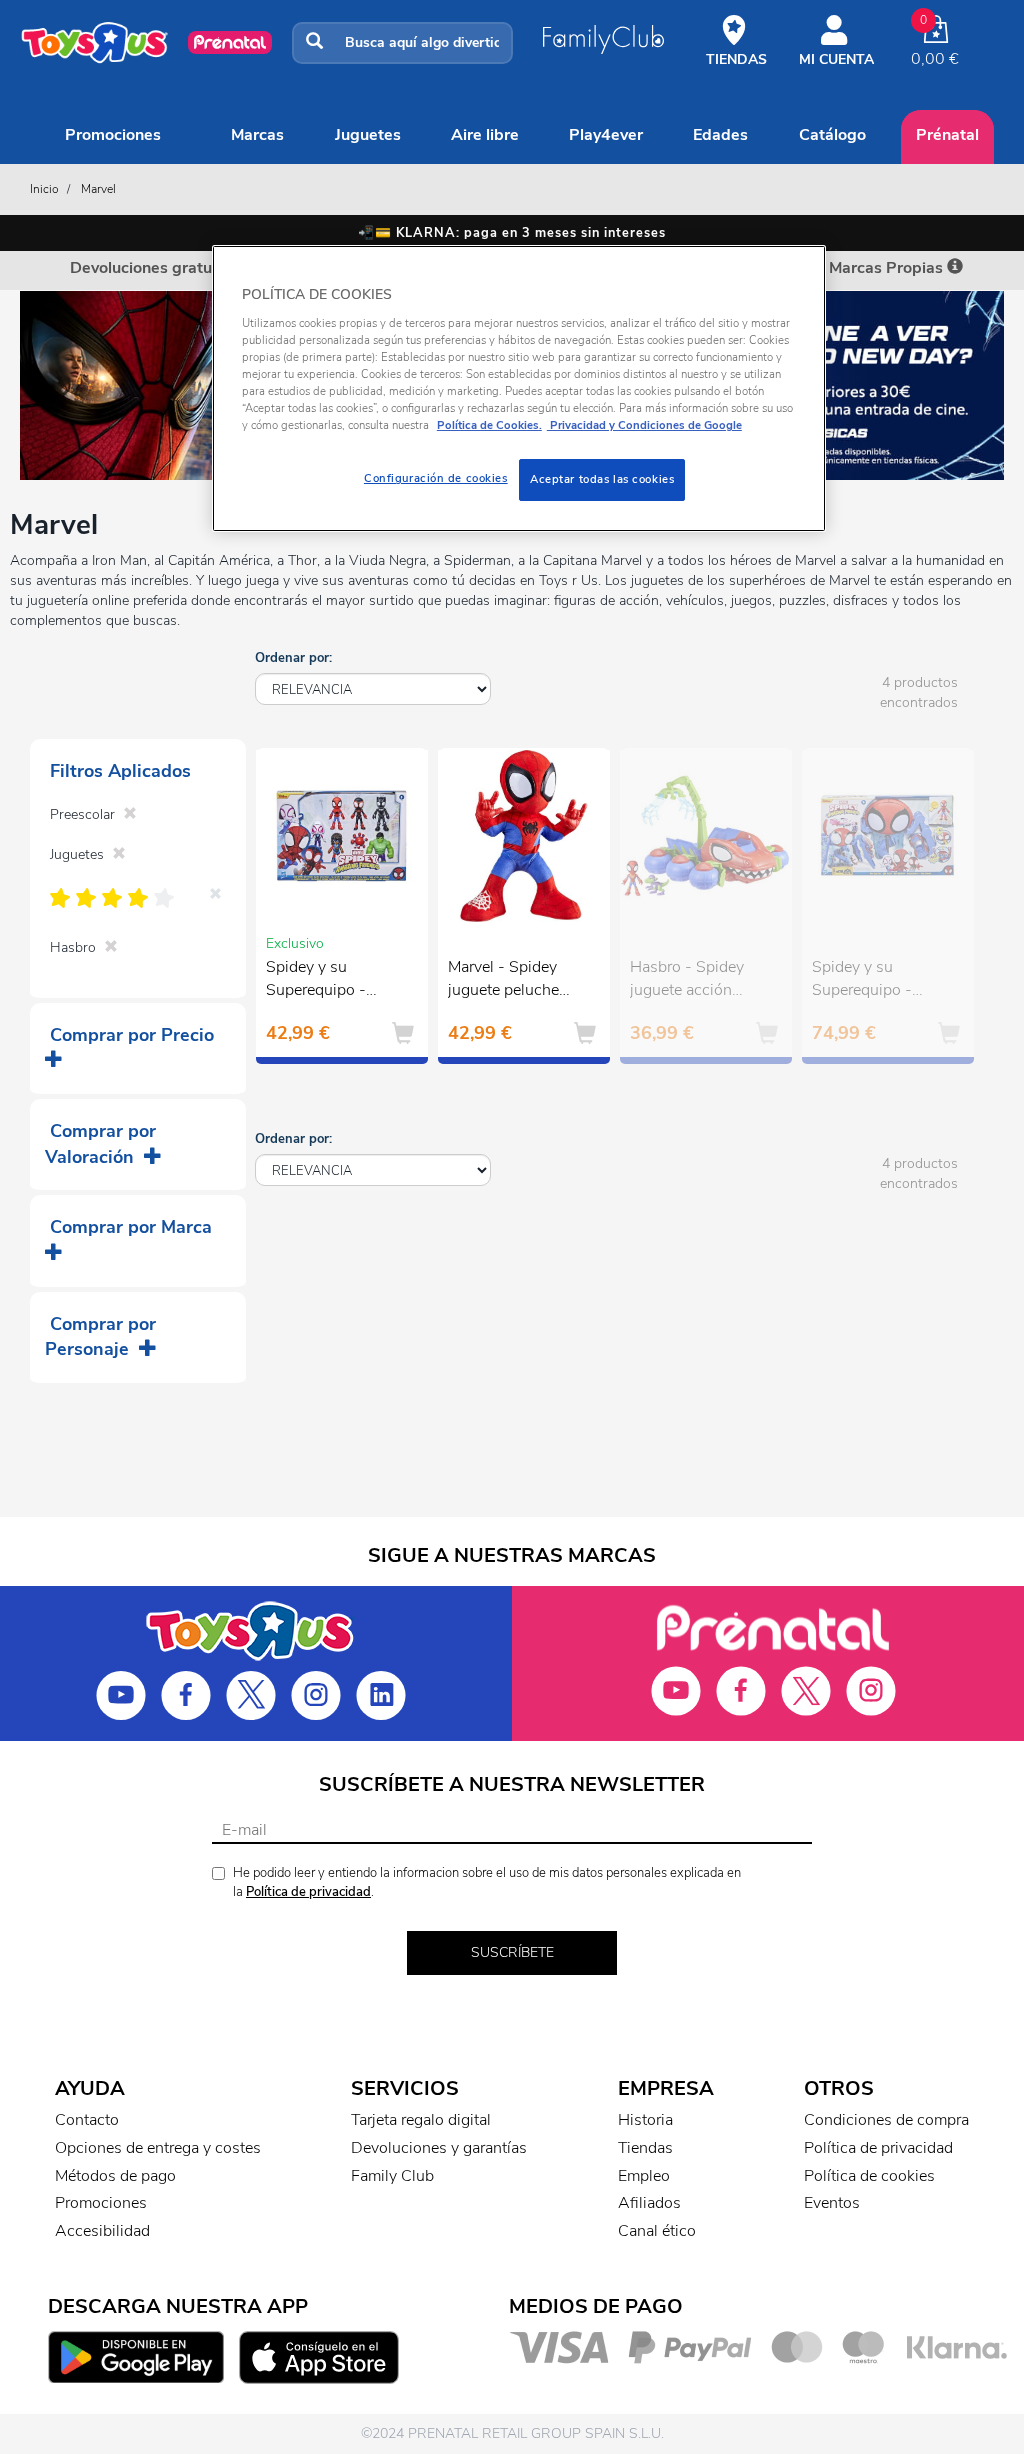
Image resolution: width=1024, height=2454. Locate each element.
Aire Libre (485, 135)
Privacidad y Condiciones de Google (644, 425)
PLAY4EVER (606, 135)
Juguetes (368, 135)
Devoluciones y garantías (439, 2148)
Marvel (98, 189)
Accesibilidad (102, 2231)
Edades (720, 135)
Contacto (87, 2120)
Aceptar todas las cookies (602, 479)
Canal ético (657, 2231)
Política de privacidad (308, 1892)
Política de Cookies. (489, 425)
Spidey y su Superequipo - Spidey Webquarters (862, 981)
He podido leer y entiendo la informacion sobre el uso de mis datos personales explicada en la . (487, 1882)
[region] (519, 388)
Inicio (44, 189)
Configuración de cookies (436, 478)
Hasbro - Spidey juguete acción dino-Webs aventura (687, 981)
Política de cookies (869, 2176)
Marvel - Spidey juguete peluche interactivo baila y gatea (509, 981)
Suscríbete (512, 1952)
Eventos (832, 2203)
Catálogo (832, 135)
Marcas (257, 135)
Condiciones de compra (886, 2120)
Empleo (644, 2176)
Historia (645, 2120)
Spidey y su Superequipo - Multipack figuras (326, 981)
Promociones (113, 135)
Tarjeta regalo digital (421, 2120)
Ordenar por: (293, 658)
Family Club (392, 2176)
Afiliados (649, 2203)
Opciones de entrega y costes (158, 2148)
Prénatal (947, 135)
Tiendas (645, 2148)
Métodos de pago (115, 2176)
